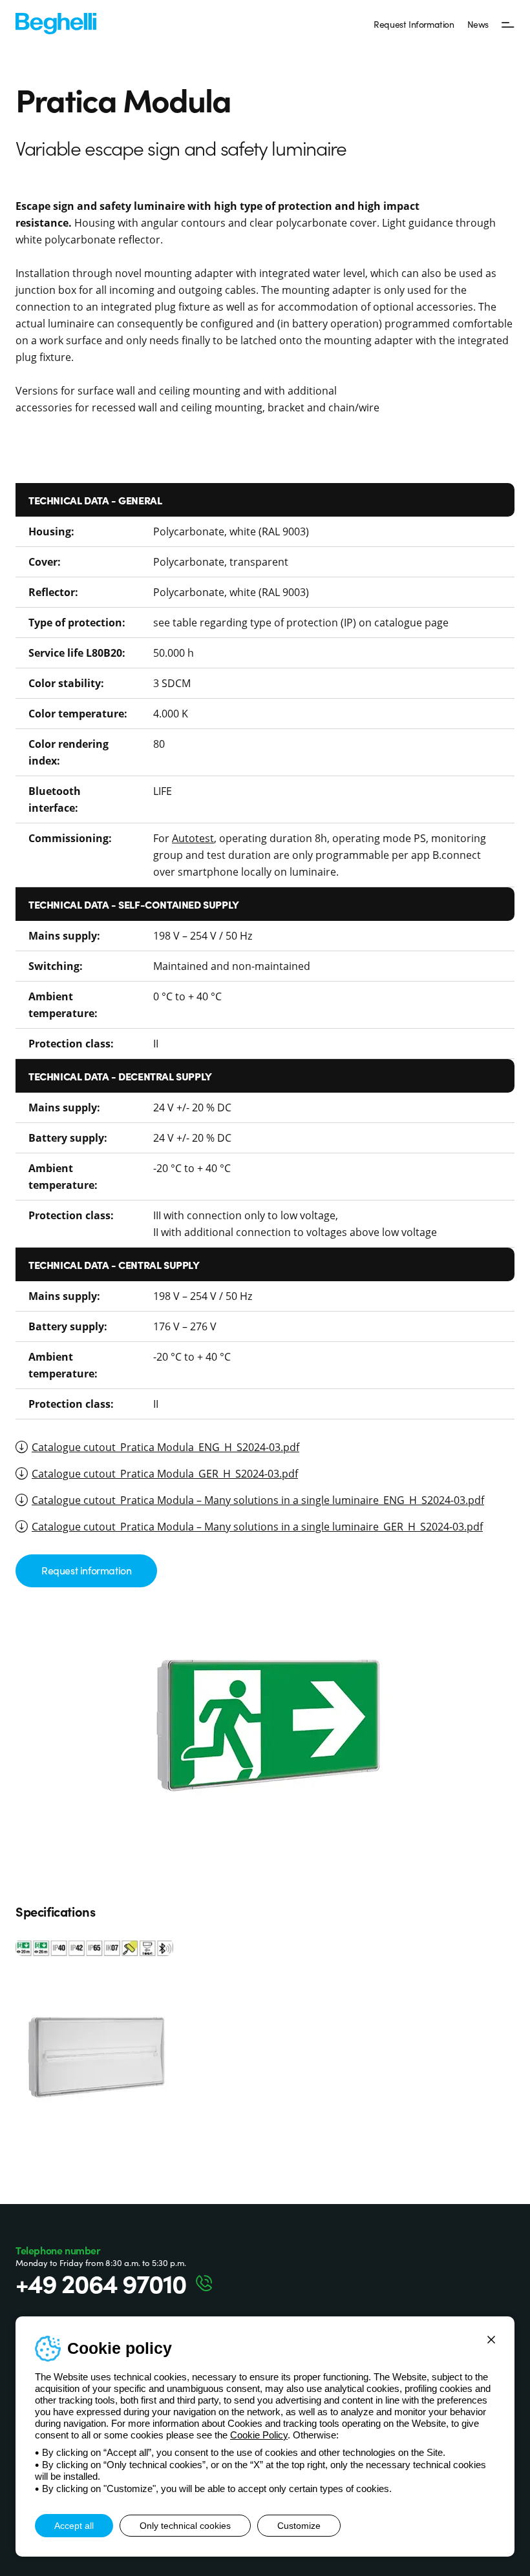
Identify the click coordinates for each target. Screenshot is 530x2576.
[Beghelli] (56, 22)
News (478, 24)
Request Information (414, 24)
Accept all (74, 2526)
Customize (299, 2526)
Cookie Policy (259, 2435)
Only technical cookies (185, 2526)
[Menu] (508, 24)
